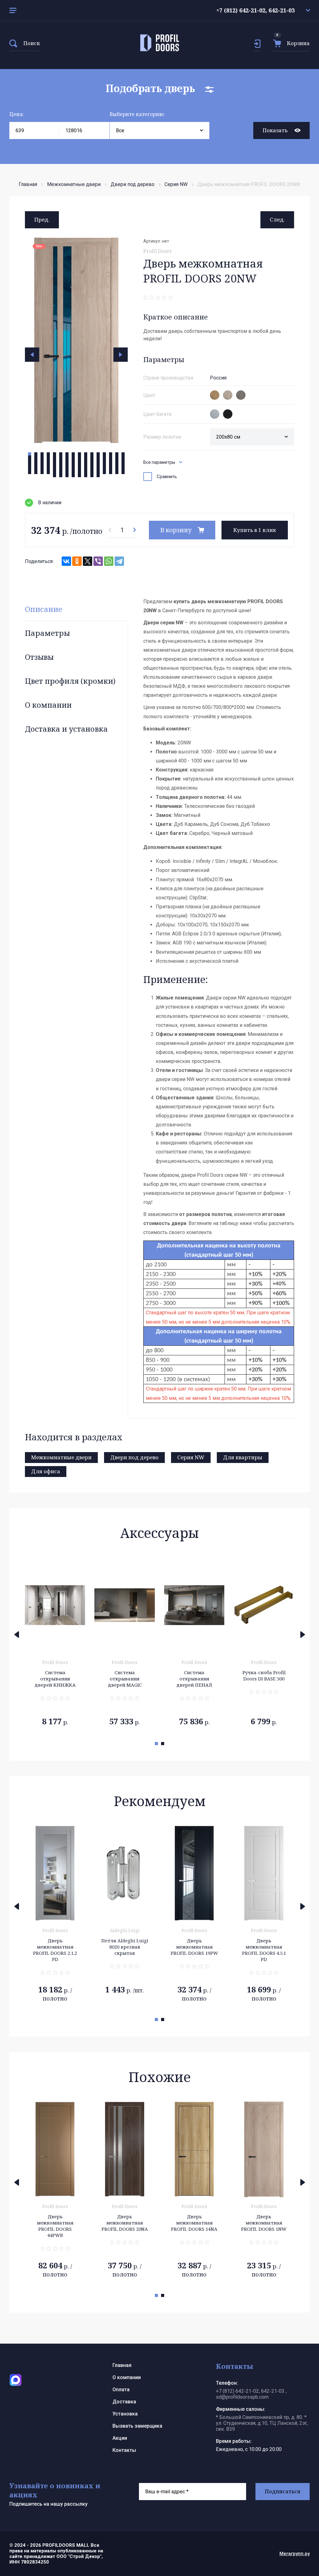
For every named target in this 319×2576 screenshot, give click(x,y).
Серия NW (176, 184)
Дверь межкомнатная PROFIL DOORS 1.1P (264, 2223)
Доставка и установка (66, 729)
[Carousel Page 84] (48, 469)
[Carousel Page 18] (36, 457)
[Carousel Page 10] (86, 454)
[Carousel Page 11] (92, 454)
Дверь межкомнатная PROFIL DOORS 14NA (125, 2223)
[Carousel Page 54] (61, 463)
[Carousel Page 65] (30, 466)
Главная (28, 184)
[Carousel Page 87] (67, 469)
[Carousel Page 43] (92, 460)
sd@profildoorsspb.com (242, 2397)
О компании (48, 705)
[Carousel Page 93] (104, 469)
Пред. (42, 219)
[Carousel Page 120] (98, 476)
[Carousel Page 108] (98, 473)
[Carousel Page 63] (117, 463)
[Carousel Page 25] (79, 457)
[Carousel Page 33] (30, 460)
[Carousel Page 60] (98, 463)
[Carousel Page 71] (67, 466)
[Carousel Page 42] (86, 460)
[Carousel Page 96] (123, 469)
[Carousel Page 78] (111, 466)
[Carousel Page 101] (55, 473)
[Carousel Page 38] (61, 460)
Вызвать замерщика (137, 2426)
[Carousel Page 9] (79, 454)
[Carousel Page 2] (36, 454)
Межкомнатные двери (74, 184)
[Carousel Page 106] (86, 473)
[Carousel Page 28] (98, 457)
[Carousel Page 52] (48, 463)
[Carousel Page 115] (67, 476)
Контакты (124, 2450)
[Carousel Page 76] (98, 466)
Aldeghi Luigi (55, 1930)
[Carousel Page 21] (55, 457)
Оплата (121, 2390)
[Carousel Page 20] (48, 457)
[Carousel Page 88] (73, 469)
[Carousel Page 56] (73, 463)
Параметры (47, 633)
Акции (120, 2438)
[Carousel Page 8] (73, 454)
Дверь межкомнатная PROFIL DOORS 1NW (194, 2223)
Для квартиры (243, 1457)
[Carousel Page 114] (61, 476)
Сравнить (167, 477)
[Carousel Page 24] (73, 457)
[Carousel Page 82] (36, 469)
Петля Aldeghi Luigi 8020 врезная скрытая (55, 1947)
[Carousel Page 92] (98, 469)
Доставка (124, 2402)
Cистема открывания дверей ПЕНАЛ (125, 1679)
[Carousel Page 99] (42, 473)
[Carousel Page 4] (48, 454)
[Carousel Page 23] (67, 457)
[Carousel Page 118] (86, 476)
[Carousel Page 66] (36, 466)
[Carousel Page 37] (55, 460)
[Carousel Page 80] (123, 466)
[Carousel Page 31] (117, 457)
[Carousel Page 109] (104, 473)
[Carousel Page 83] (42, 469)
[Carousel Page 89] (79, 469)
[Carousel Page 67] (42, 466)
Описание (44, 609)
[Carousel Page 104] (73, 473)
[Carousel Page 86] (61, 469)
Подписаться (283, 2491)
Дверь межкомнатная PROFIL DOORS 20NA (55, 2223)
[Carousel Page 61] (104, 463)
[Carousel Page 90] (86, 469)
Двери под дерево (133, 184)
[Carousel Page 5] (55, 454)
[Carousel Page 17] (30, 457)
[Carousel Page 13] (104, 454)
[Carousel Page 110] (111, 473)
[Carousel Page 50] (36, 463)
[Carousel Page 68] (48, 466)
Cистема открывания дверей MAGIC (55, 1679)
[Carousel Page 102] (61, 473)
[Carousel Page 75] (92, 466)
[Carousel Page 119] (92, 476)
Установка (125, 2414)
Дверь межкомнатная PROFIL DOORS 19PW (125, 1947)
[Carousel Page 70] (61, 466)
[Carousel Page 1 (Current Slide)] (30, 454)
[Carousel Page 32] (123, 457)
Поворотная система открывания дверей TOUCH (264, 1682)
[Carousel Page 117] (79, 476)
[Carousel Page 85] (55, 469)
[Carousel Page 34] (36, 460)
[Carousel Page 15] (117, 454)
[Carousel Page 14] (111, 454)
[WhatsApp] (109, 561)
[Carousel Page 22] (61, 457)
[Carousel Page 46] (111, 460)
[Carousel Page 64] (123, 463)
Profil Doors (157, 251)
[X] (88, 561)
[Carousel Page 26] (86, 457)
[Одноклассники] (77, 561)
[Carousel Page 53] (55, 463)
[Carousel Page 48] (123, 460)
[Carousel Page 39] (67, 460)
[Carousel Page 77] (104, 466)
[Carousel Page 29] (104, 457)
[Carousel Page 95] (117, 469)
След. (277, 219)
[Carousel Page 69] (55, 466)
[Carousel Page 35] (42, 460)
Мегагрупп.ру (295, 2554)
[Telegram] (119, 561)
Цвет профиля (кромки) (70, 681)
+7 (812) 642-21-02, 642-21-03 (255, 10)
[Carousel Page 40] (73, 460)
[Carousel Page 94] (111, 469)
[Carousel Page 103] (67, 473)
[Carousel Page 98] (36, 473)
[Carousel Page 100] (48, 473)
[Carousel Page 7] (67, 454)
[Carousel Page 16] (123, 454)
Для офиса (46, 1471)
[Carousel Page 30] (111, 457)
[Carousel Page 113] (55, 476)
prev (32, 355)
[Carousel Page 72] (73, 466)
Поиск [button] (32, 43)
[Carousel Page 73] (79, 466)
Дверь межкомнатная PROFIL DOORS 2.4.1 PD (264, 1950)
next (121, 355)
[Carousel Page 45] (104, 460)
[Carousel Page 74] (86, 466)
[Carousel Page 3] (42, 454)
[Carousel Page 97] (30, 473)
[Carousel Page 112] (123, 473)
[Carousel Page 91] (92, 469)
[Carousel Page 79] (117, 466)
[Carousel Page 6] (61, 454)
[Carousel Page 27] (92, 457)
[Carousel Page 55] (67, 463)
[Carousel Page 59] (92, 463)
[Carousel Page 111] (117, 473)
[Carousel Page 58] (86, 463)
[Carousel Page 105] (79, 473)
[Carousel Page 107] (92, 473)
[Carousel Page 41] (79, 460)
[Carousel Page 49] (30, 463)
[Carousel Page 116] (73, 476)
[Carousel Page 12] (98, 454)
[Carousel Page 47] (117, 460)
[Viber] (98, 561)
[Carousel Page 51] (42, 463)
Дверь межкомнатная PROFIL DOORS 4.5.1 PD (194, 1950)
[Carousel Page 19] (42, 457)
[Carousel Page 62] (111, 463)
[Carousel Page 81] (30, 469)
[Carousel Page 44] (98, 460)
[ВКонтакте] (66, 561)
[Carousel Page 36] (48, 460)
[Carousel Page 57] (79, 463)
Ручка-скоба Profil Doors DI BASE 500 (194, 1675)
